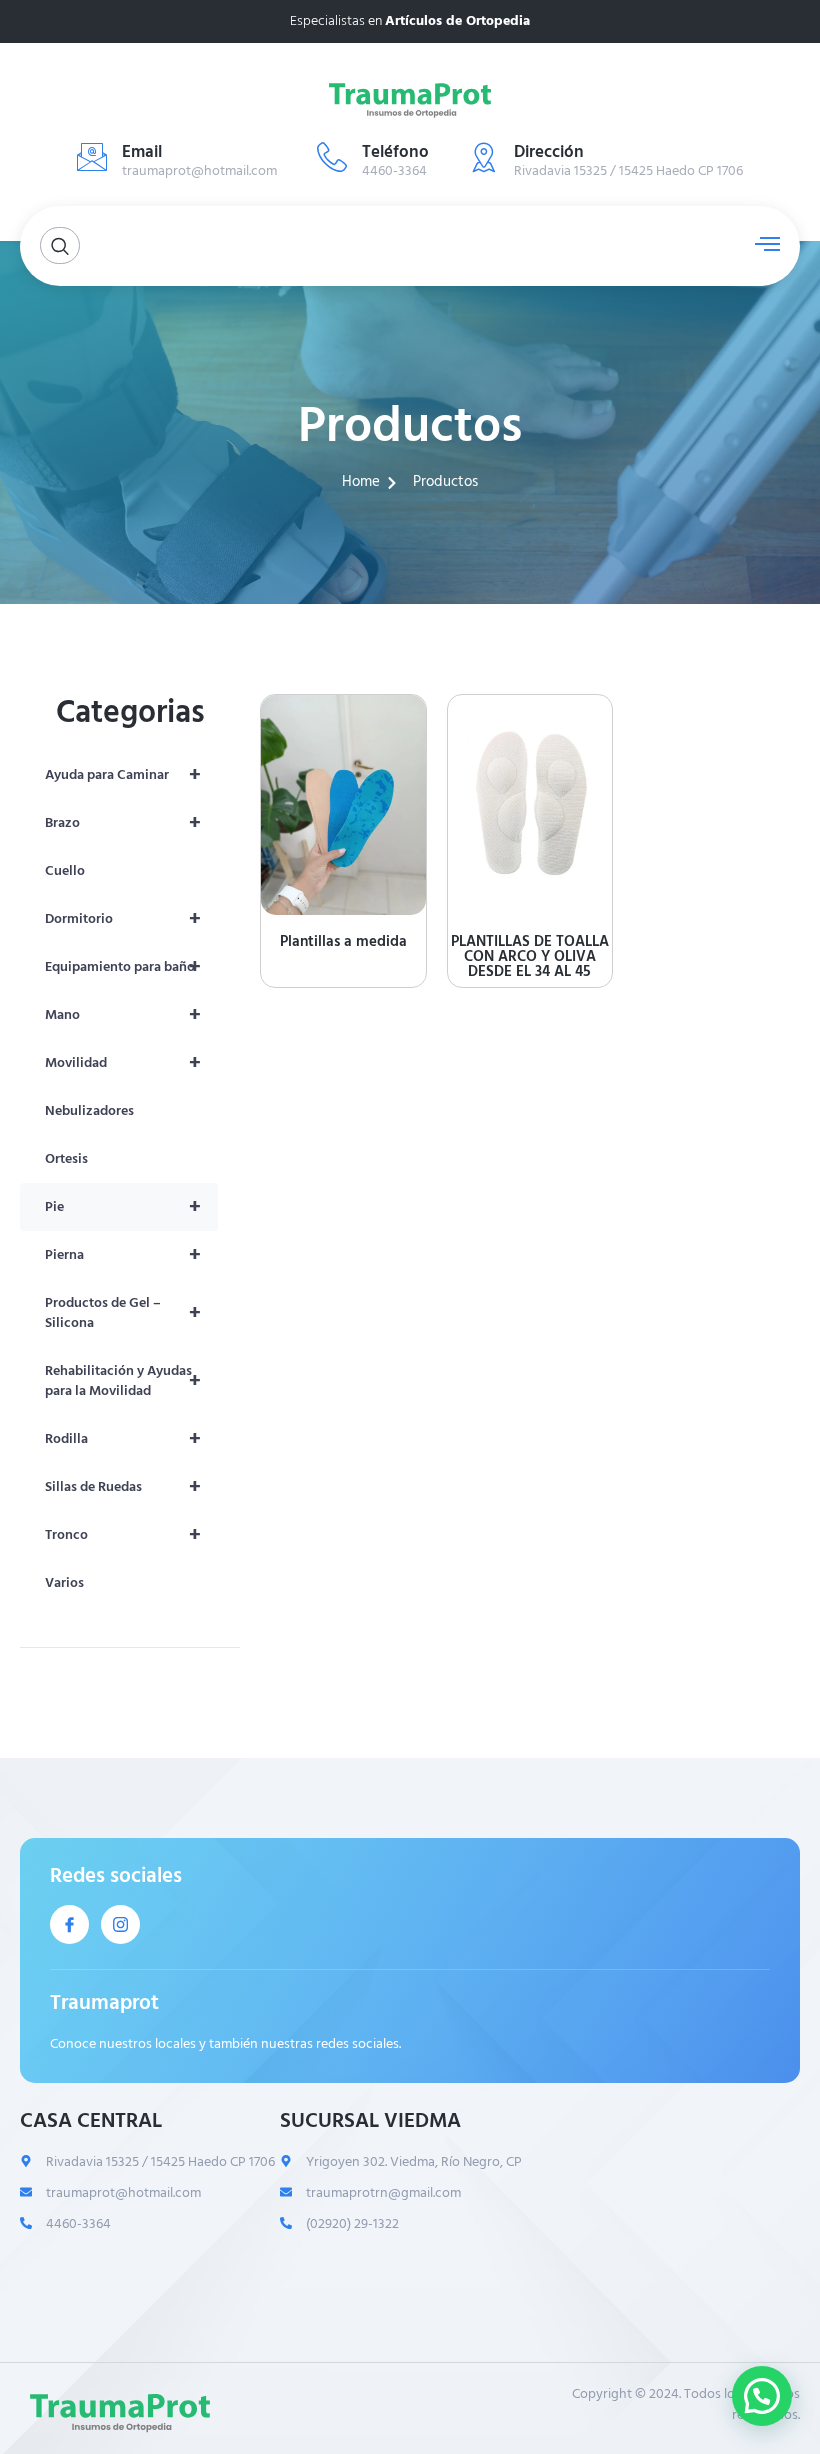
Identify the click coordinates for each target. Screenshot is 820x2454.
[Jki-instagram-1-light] (120, 1924)
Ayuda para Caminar (123, 775)
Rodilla (123, 1439)
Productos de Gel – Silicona (123, 1312)
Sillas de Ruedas (123, 1487)
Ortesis (66, 1158)
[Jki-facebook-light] (69, 1924)
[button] (762, 2396)
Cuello (65, 870)
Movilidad (123, 1063)
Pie (123, 1207)
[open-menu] (762, 244)
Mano (123, 1015)
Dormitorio (123, 919)
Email (142, 152)
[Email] (92, 157)
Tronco (123, 1535)
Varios (64, 1582)
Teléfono (395, 152)
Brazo (123, 823)
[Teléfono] (332, 157)
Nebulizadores (89, 1110)
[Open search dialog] (60, 245)
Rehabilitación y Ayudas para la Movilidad (123, 1380)
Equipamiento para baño (123, 967)
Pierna (123, 1255)
